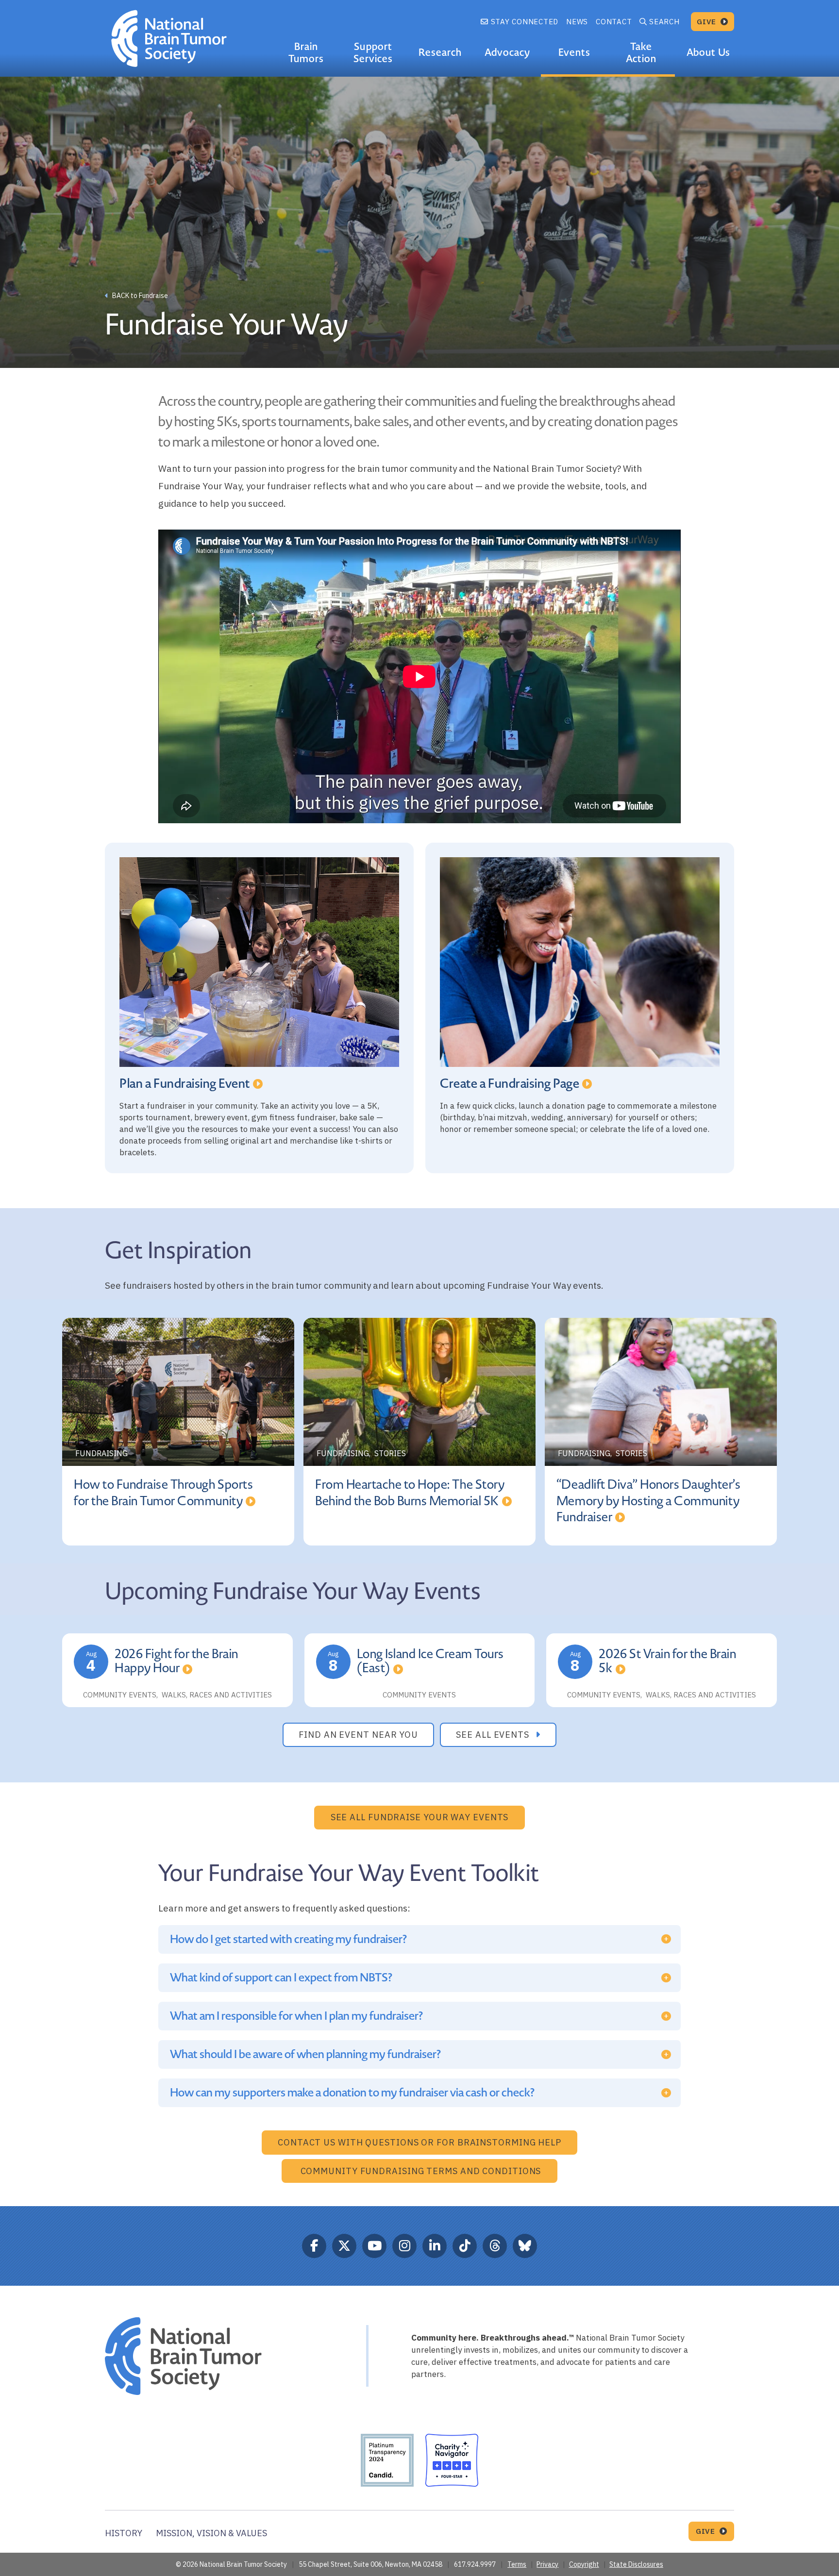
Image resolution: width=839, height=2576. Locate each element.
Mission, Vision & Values (211, 2533)
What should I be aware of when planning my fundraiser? (305, 2054)
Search (664, 22)
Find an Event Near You (358, 1735)
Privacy (547, 2564)
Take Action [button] (641, 53)
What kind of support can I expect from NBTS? (281, 1978)
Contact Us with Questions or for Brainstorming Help (419, 2142)
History (124, 2533)
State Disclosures (636, 2564)
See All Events (494, 1735)
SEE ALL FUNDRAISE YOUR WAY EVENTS (420, 1817)
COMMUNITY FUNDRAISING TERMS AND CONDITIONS (421, 2171)
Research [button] (440, 52)
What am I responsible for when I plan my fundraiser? (296, 2016)
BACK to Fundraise (139, 296)
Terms (517, 2564)
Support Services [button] (373, 53)
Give (708, 22)
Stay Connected (523, 22)
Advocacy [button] (507, 52)
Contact (614, 22)
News (577, 22)
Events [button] (574, 52)
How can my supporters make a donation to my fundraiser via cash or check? (352, 2093)
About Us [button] (708, 52)
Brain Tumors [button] (306, 53)
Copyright (584, 2564)
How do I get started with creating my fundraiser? (288, 1939)
